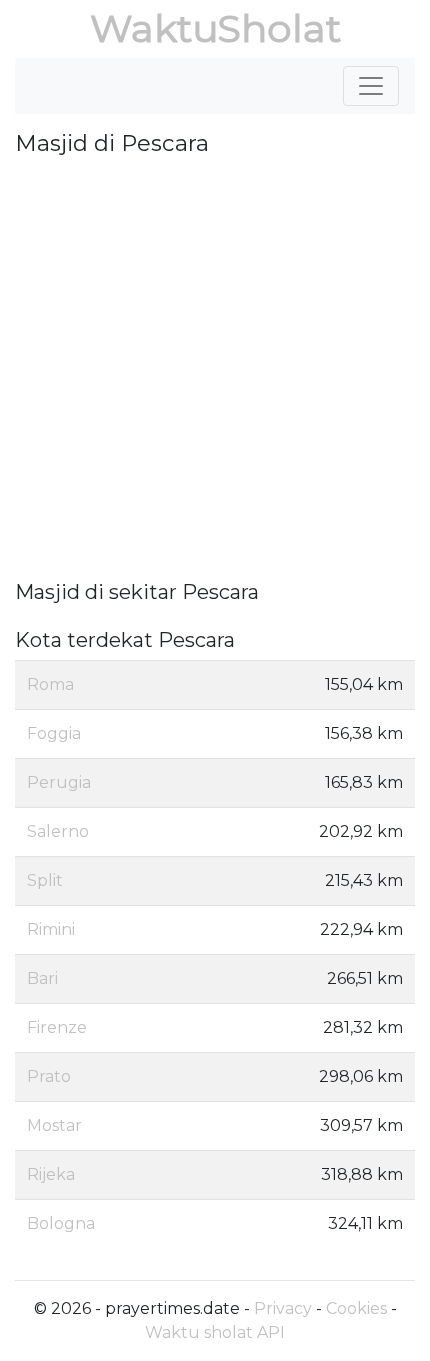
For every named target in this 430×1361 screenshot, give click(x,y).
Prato (49, 1076)
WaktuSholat (215, 28)
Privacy (283, 1308)
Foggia (54, 733)
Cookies (356, 1308)
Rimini (51, 929)
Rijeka (51, 1174)
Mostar (54, 1125)
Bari (42, 978)
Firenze (57, 1027)
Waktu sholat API (215, 1332)
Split (45, 880)
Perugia (59, 782)
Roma (50, 684)
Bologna (61, 1223)
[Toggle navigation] (371, 86)
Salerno (58, 831)
